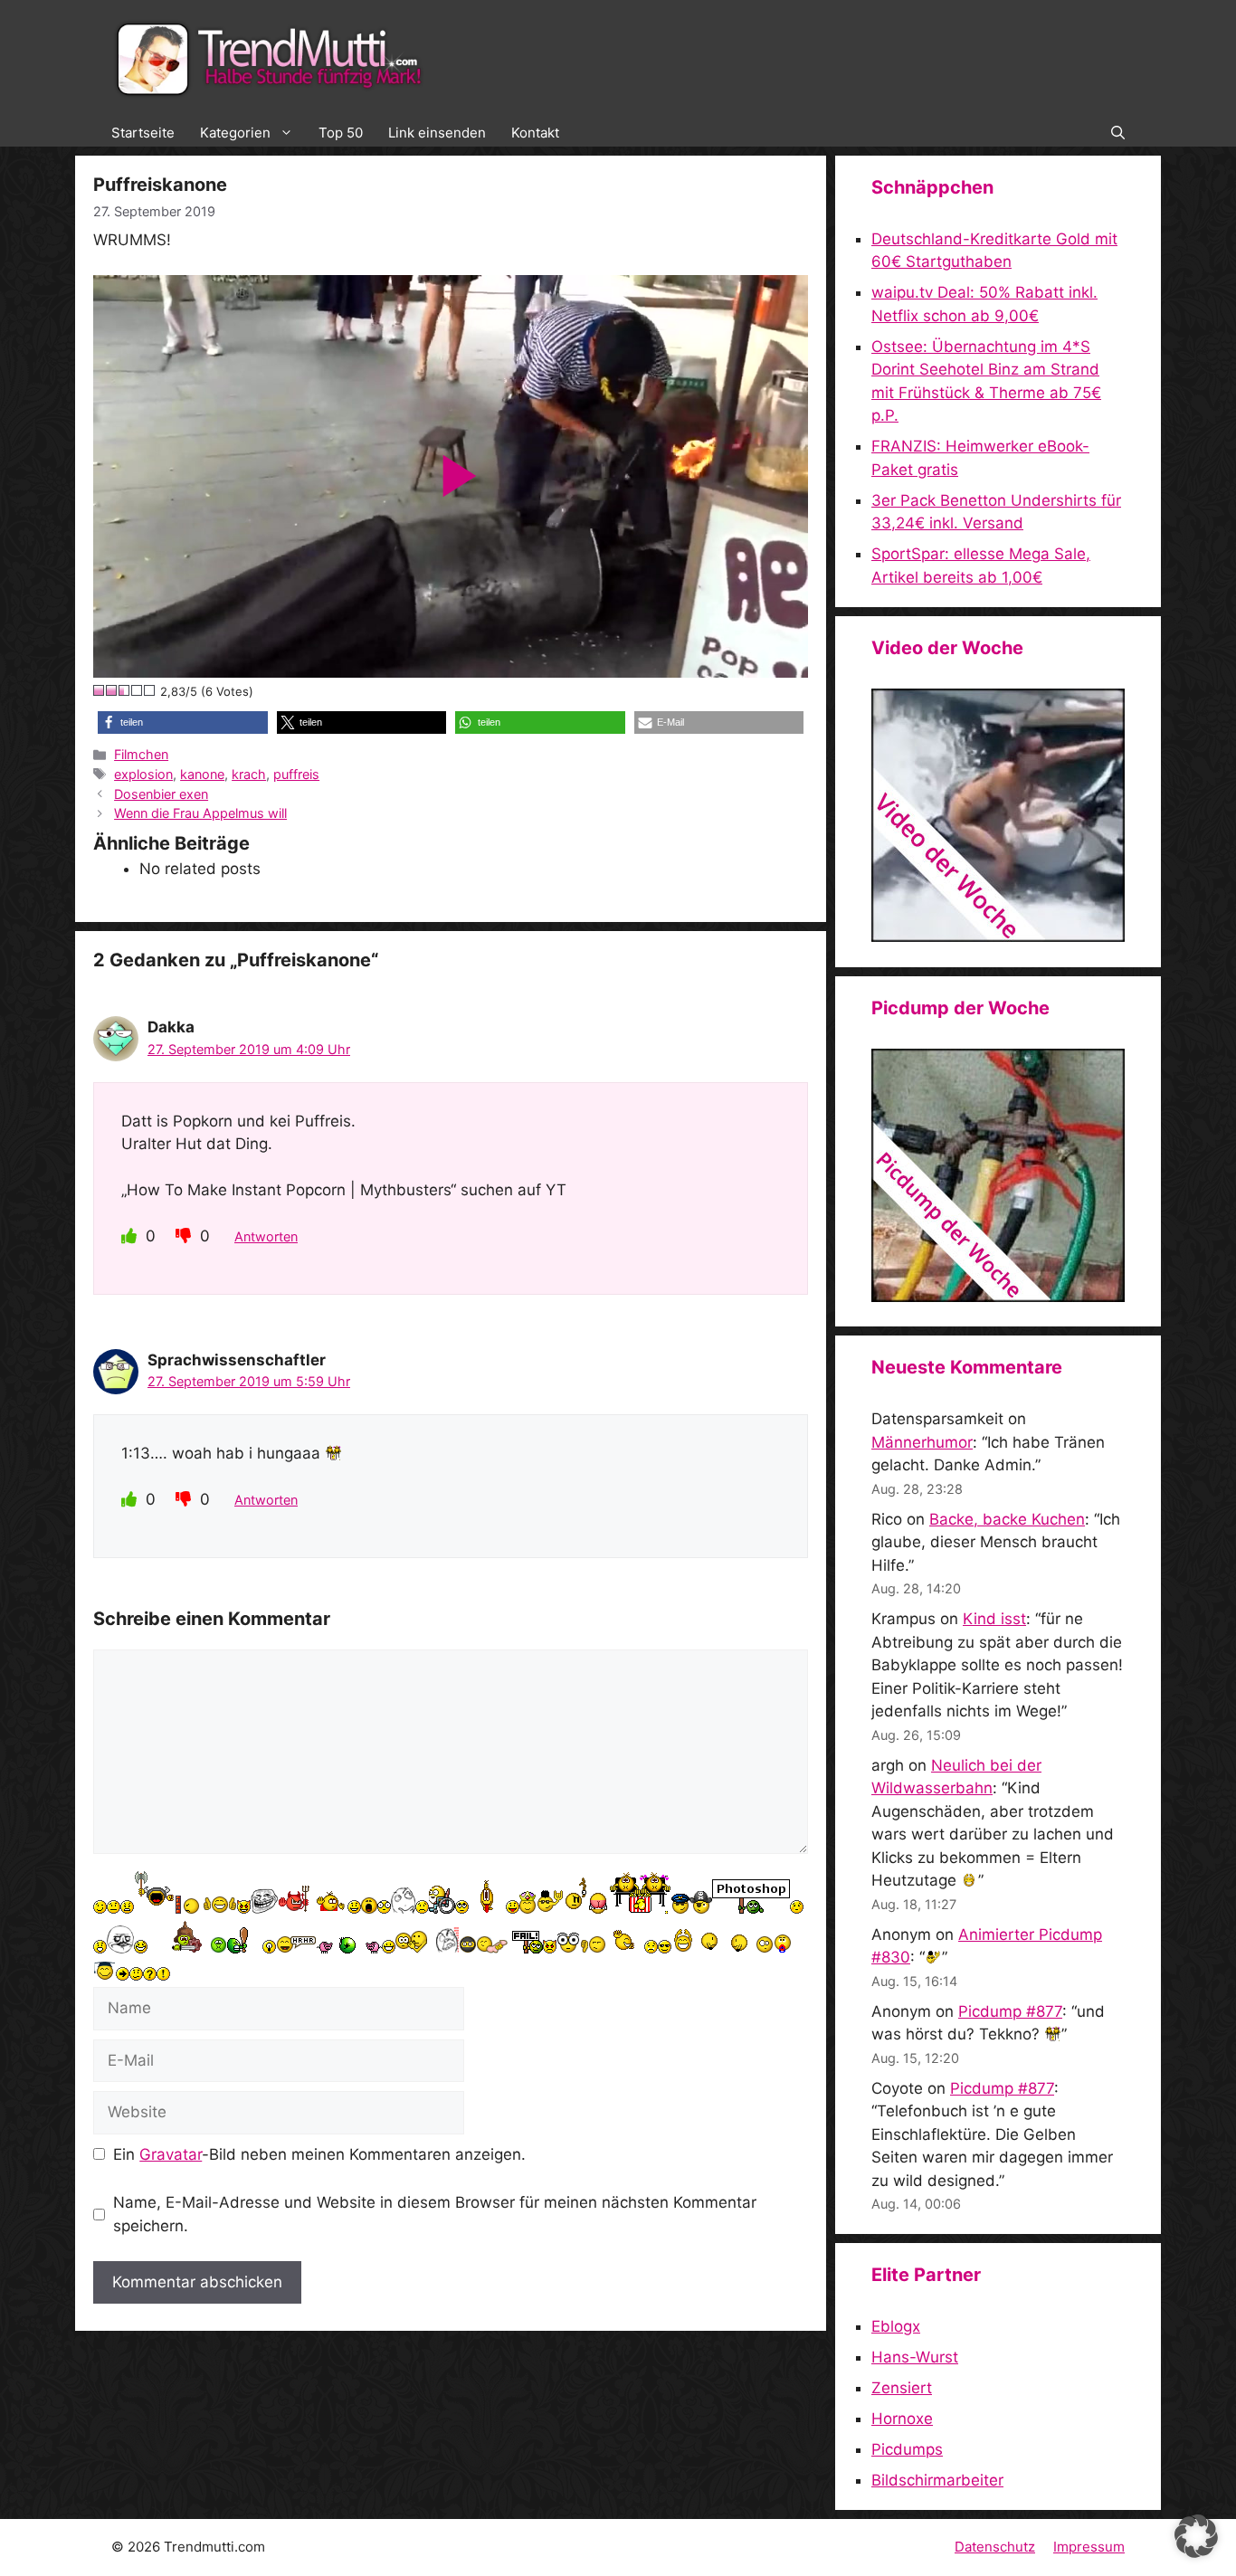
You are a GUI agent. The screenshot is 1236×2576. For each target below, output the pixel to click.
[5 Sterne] (150, 690)
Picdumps (907, 2449)
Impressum (1089, 2547)
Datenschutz (995, 2547)
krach (249, 774)
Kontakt (535, 133)
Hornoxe (902, 2419)
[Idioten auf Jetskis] (998, 936)
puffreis (296, 774)
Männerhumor (922, 1442)
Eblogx (896, 2326)
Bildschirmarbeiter (937, 2480)
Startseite (143, 133)
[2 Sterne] (112, 690)
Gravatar (171, 2154)
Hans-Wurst (915, 2357)
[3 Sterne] (125, 690)
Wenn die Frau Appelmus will (200, 813)
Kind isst (994, 1619)
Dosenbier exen (161, 794)
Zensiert (902, 2388)
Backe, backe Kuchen (1007, 1519)
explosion (143, 774)
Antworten (266, 1236)
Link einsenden (437, 133)
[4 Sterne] (138, 690)
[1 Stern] (100, 690)
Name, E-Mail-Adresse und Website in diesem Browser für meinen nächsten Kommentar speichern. (435, 2214)
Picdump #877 (1010, 2011)
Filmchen (141, 754)
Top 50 (341, 133)
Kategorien (235, 133)
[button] (1118, 133)
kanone (202, 774)
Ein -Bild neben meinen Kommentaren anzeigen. (319, 2154)
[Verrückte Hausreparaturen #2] (998, 1297)
